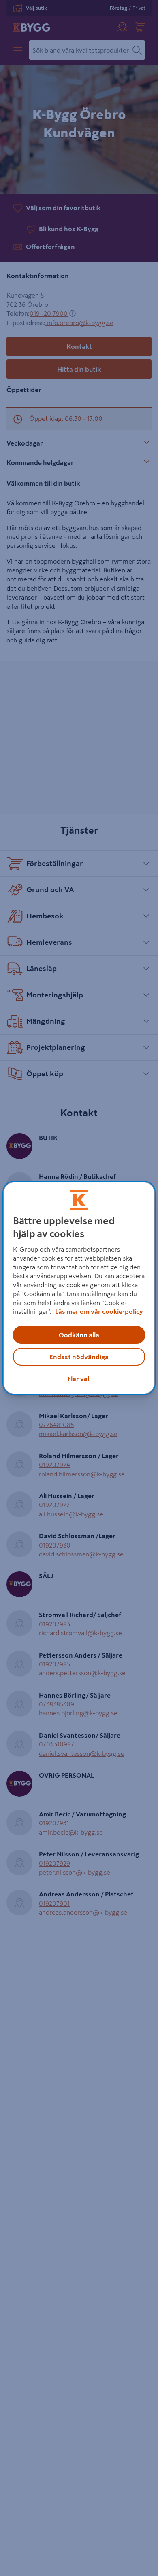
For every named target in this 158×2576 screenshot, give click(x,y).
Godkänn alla (79, 1335)
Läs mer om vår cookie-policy (99, 1311)
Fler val (78, 1379)
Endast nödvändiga (79, 1357)
